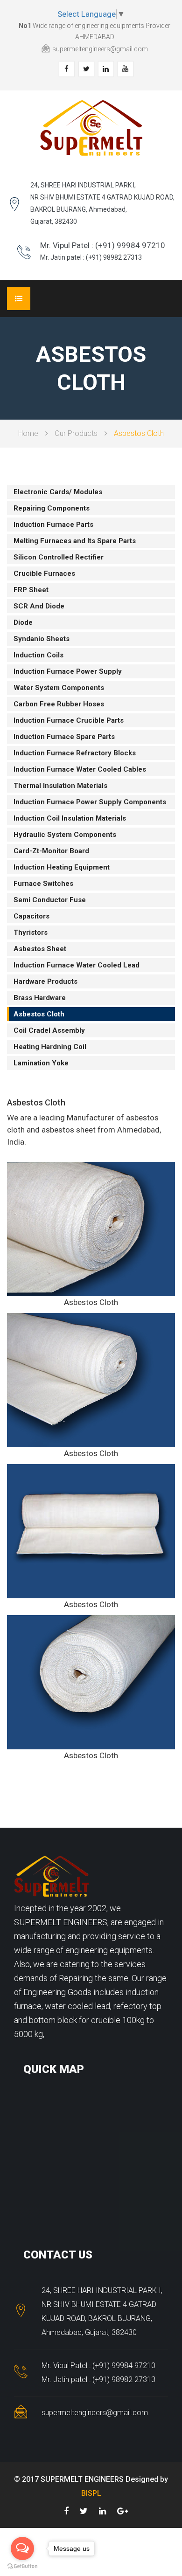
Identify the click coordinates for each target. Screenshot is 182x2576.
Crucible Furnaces (44, 573)
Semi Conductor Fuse (50, 900)
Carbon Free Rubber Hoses (59, 704)
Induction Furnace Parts (53, 525)
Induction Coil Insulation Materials (70, 818)
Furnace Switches (43, 884)
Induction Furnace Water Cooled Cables (80, 769)
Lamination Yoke (41, 1063)
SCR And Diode (39, 606)
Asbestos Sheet (40, 949)
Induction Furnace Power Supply (68, 671)
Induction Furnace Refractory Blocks (75, 753)
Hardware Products (45, 981)
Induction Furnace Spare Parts (64, 737)
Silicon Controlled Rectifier (59, 557)
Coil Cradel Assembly (49, 1030)
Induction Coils (38, 655)
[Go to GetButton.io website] (22, 2566)
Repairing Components (52, 508)
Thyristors (31, 932)
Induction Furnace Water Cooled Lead (77, 965)
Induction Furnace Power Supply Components (90, 802)
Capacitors (31, 916)
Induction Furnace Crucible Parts (69, 720)
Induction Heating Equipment (62, 867)
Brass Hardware (40, 998)
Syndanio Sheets (42, 639)
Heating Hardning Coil (50, 1047)
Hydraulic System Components (65, 835)
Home (28, 433)
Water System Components (59, 688)
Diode (23, 622)
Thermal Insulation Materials (60, 786)
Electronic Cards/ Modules (58, 492)
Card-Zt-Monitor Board (51, 851)
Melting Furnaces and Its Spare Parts (75, 541)
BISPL (91, 2493)
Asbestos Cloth (39, 1014)
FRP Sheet (31, 590)
